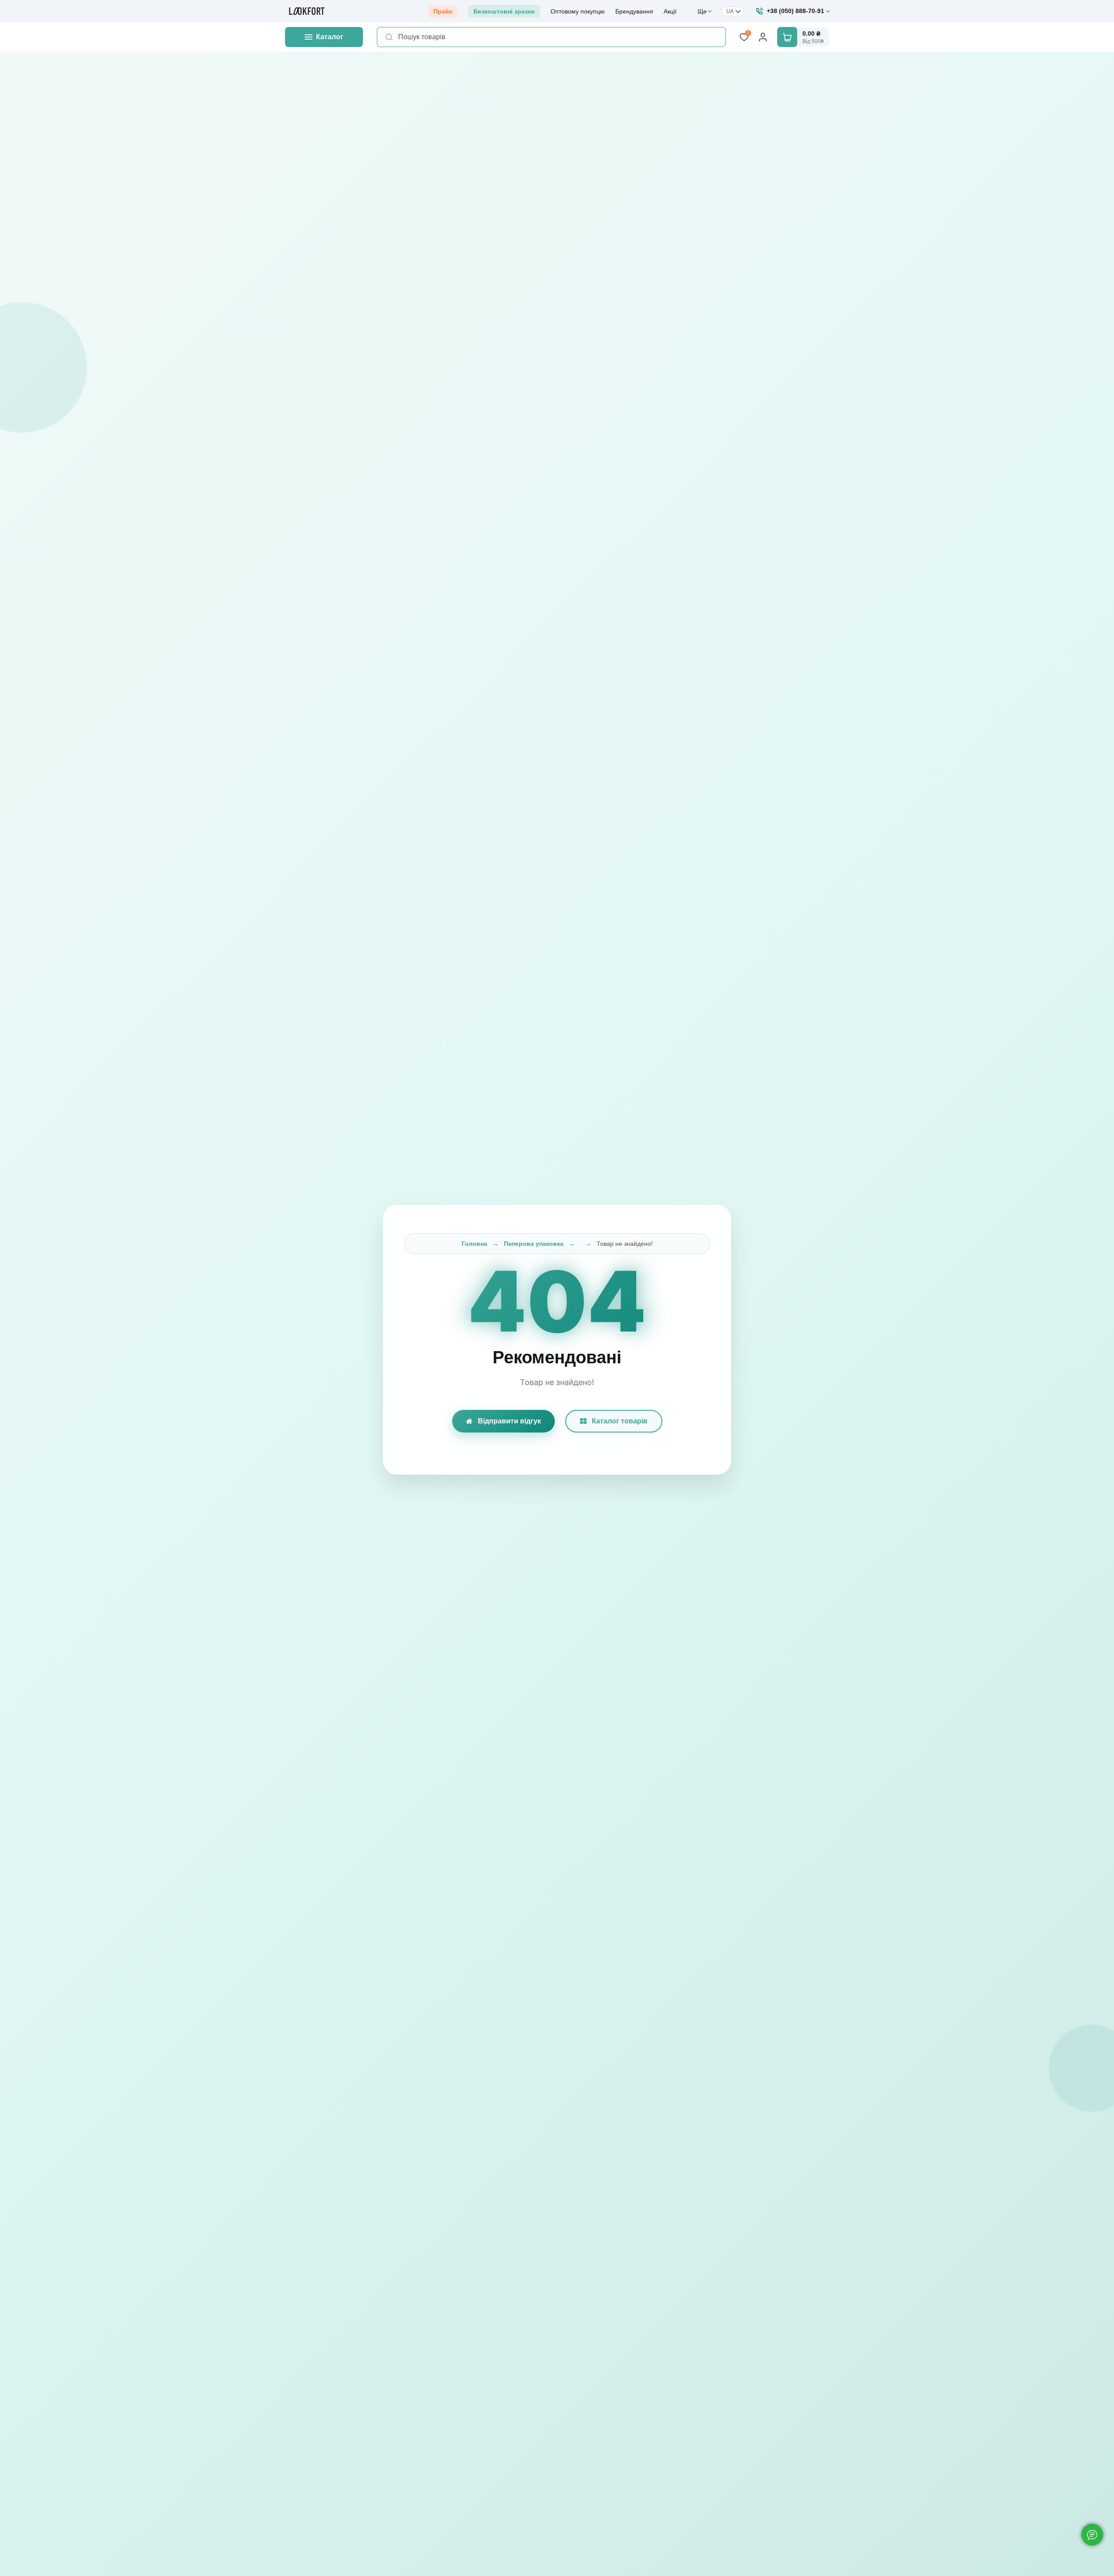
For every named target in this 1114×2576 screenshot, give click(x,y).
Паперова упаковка (534, 1244)
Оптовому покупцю (578, 11)
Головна (475, 1244)
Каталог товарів (620, 1421)
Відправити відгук (509, 1421)
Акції (670, 11)
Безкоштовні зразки (504, 11)
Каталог (330, 37)
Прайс (443, 11)
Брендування (634, 11)
